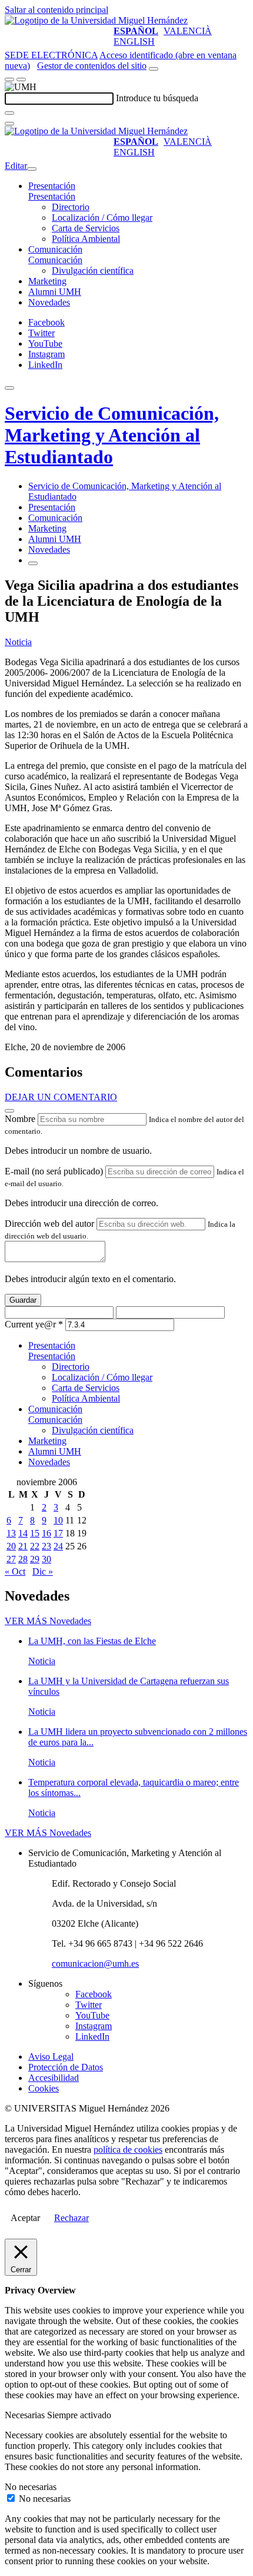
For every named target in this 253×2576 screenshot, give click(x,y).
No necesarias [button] (31, 2487)
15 (35, 1533)
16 (46, 1533)
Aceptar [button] (25, 2218)
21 (23, 1546)
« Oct (15, 1571)
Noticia (18, 642)
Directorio (71, 207)
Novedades (49, 302)
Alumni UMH (55, 292)
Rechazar (71, 2218)
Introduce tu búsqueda (157, 98)
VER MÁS (48, 1621)
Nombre (20, 1119)
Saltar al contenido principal (56, 10)
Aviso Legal (51, 2057)
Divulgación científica (93, 270)
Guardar (23, 1300)
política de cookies (128, 2150)
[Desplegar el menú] (21, 79)
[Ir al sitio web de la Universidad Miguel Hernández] (96, 20)
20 (11, 1546)
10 (58, 1520)
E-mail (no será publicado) (54, 1171)
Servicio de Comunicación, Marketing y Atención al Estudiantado (112, 435)
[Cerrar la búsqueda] (9, 124)
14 (23, 1533)
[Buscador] (154, 69)
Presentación (52, 186)
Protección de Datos (66, 2067)
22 (35, 1546)
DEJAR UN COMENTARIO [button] (61, 1097)
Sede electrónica (51, 55)
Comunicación (55, 249)
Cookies (44, 2088)
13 (11, 1533)
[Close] (9, 1111)
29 (35, 1559)
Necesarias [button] (26, 2415)
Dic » (43, 1571)
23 (46, 1546)
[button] (52, 196)
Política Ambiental (86, 239)
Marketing (47, 281)
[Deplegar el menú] (33, 563)
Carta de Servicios (86, 228)
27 (11, 1559)
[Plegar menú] (32, 169)
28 (23, 1559)
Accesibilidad (54, 2078)
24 (58, 1546)
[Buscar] (9, 113)
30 (46, 1559)
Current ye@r (34, 1324)
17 (58, 1533)
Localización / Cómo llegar (102, 218)
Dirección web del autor (49, 1224)
